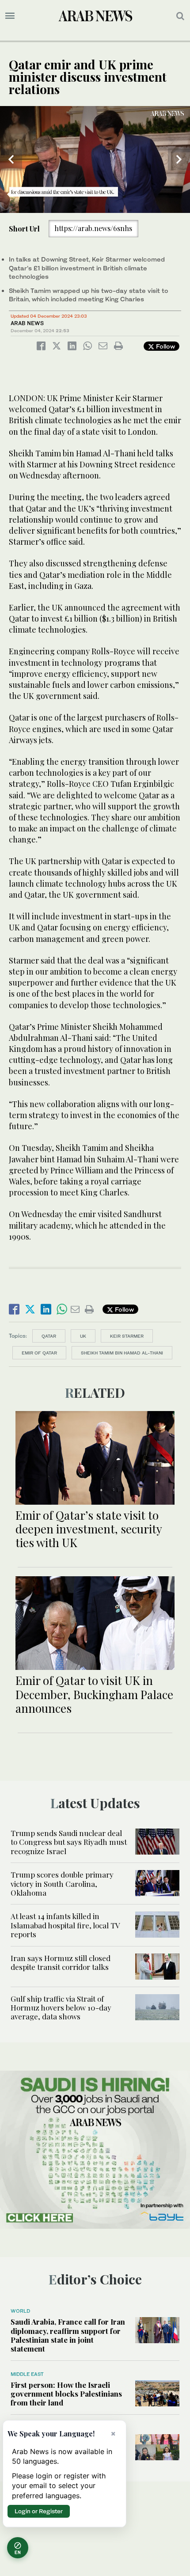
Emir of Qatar (39, 1353)
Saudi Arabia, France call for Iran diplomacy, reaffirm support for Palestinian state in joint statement (68, 2335)
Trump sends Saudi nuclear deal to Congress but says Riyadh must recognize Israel (69, 1842)
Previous (11, 159)
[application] (95, 159)
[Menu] (10, 16)
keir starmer (127, 1336)
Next (179, 159)
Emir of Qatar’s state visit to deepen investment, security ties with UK (89, 1529)
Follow (165, 346)
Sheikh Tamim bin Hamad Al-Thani (122, 1353)
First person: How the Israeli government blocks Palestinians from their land (66, 2394)
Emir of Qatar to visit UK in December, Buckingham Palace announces (94, 1694)
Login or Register (39, 2511)
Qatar (49, 1336)
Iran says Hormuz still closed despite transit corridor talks (61, 1962)
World (20, 2311)
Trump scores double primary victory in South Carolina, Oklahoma (62, 1884)
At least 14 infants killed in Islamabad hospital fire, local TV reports (65, 1925)
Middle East (27, 2374)
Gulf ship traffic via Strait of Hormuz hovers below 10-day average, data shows (61, 2008)
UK (83, 1336)
